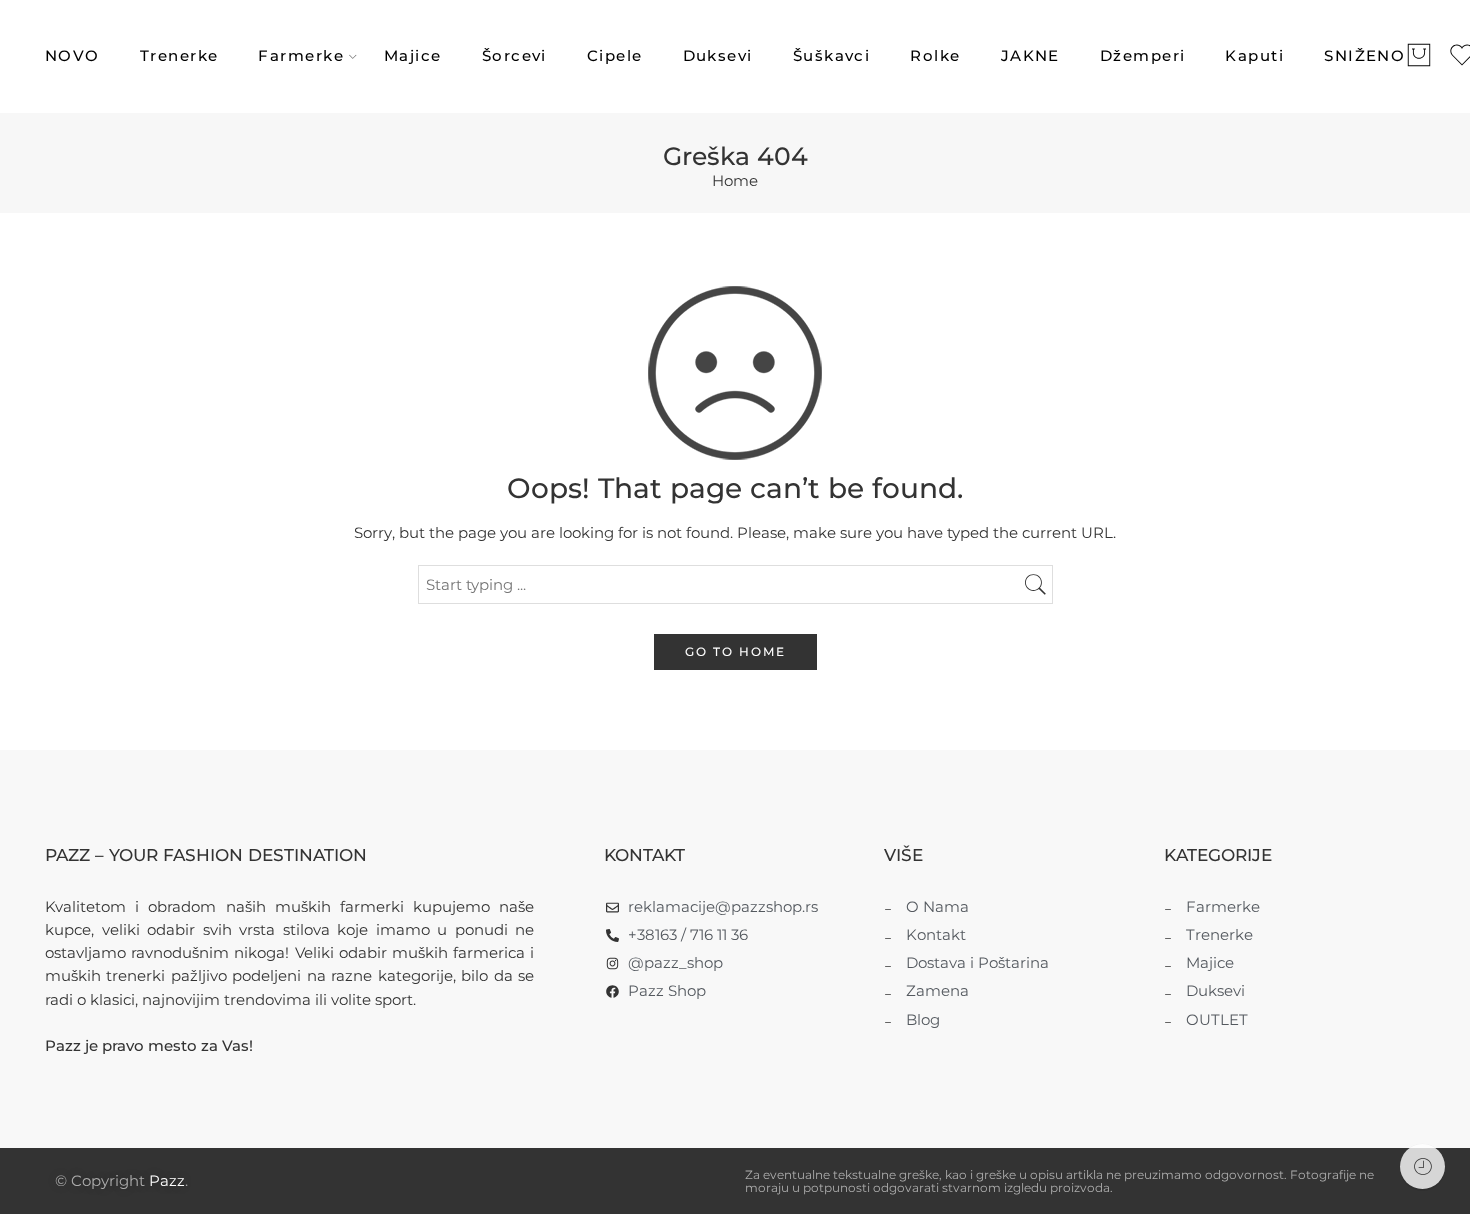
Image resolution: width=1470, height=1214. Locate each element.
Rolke (935, 56)
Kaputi (1254, 56)
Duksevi (718, 56)
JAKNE (1030, 56)
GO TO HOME (735, 651)
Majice (413, 56)
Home (735, 181)
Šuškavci (832, 56)
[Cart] (1419, 57)
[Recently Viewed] (1422, 1166)
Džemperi (1143, 56)
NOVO (72, 56)
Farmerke (301, 56)
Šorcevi (514, 56)
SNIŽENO (1364, 56)
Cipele (615, 56)
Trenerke (179, 56)
